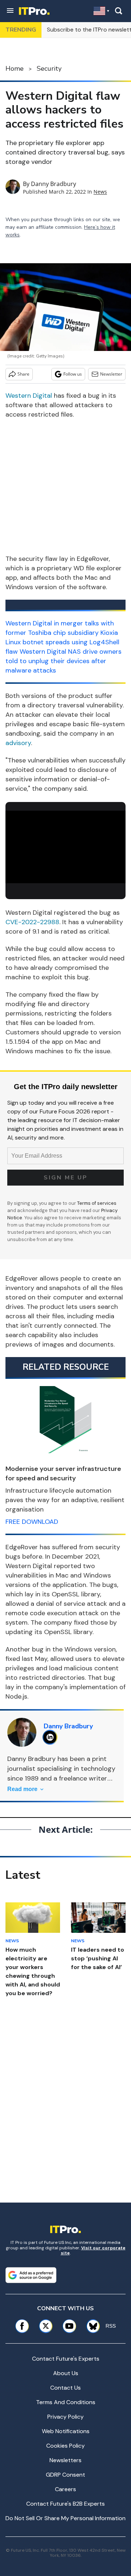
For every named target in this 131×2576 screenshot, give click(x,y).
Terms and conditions (66, 2402)
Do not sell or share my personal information (65, 2518)
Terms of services (97, 1203)
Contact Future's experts (66, 2359)
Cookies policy (65, 2446)
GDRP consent (65, 2475)
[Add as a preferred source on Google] (31, 2275)
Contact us (65, 2388)
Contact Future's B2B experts (65, 2504)
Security (49, 69)
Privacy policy (65, 2417)
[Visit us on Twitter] (46, 2326)
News (100, 192)
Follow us (73, 374)
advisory (18, 743)
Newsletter (111, 374)
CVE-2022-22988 (32, 922)
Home (15, 69)
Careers (65, 2489)
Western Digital (29, 396)
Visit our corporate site (93, 2250)
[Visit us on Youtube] (69, 2326)
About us (66, 2373)
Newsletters (65, 2460)
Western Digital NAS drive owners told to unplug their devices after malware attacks (63, 661)
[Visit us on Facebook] (22, 2326)
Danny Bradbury (53, 184)
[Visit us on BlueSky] (91, 2326)
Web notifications (66, 2431)
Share (23, 374)
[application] (65, 844)
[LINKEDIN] (52, 1737)
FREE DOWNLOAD (32, 1522)
